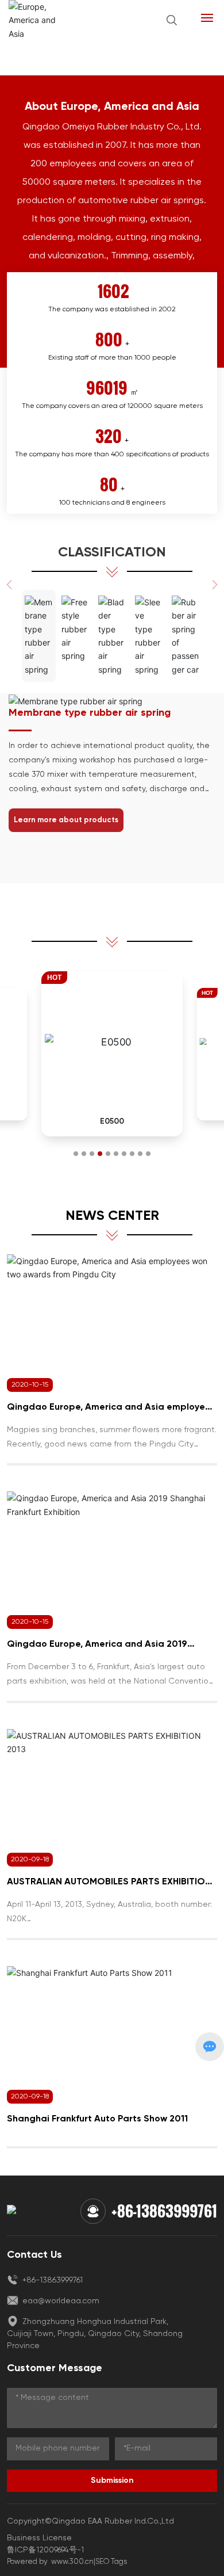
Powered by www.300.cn (50, 2562)
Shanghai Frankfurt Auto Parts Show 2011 (97, 2119)
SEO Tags (111, 2562)
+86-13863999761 (164, 2211)
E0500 (112, 1121)
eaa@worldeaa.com (60, 2301)
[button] (76, 1154)
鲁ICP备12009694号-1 (45, 2550)
